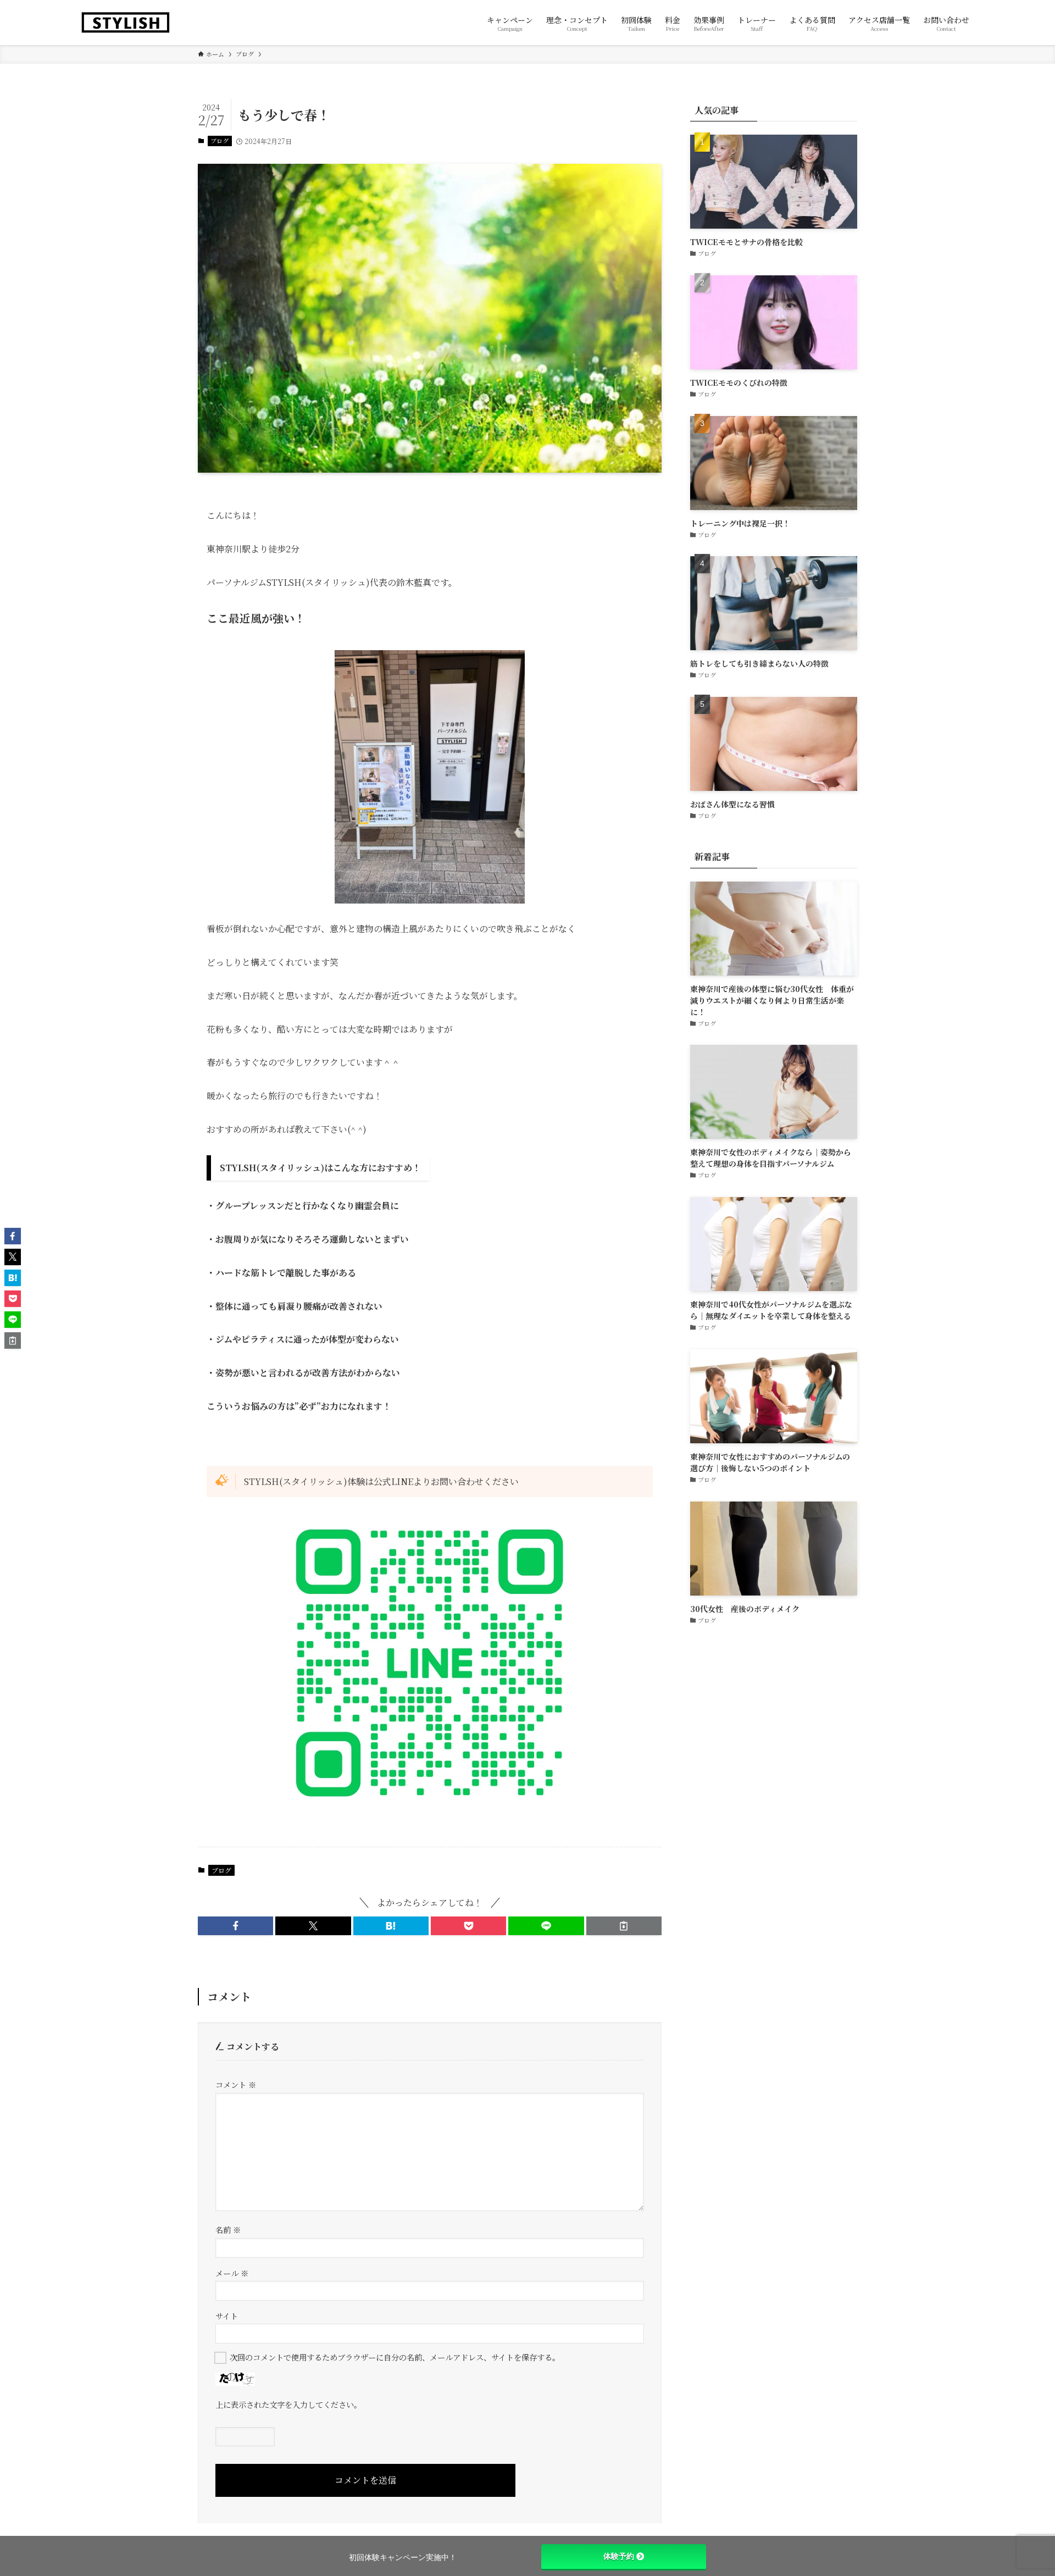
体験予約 (619, 2556)
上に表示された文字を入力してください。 (288, 2404)
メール (232, 2273)
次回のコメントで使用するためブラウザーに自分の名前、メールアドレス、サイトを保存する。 (395, 2357)
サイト (227, 2316)
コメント (236, 2084)
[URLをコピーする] (624, 1926)
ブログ (220, 141)
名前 (228, 2229)
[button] (235, 1926)
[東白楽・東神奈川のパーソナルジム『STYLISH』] (126, 23)
